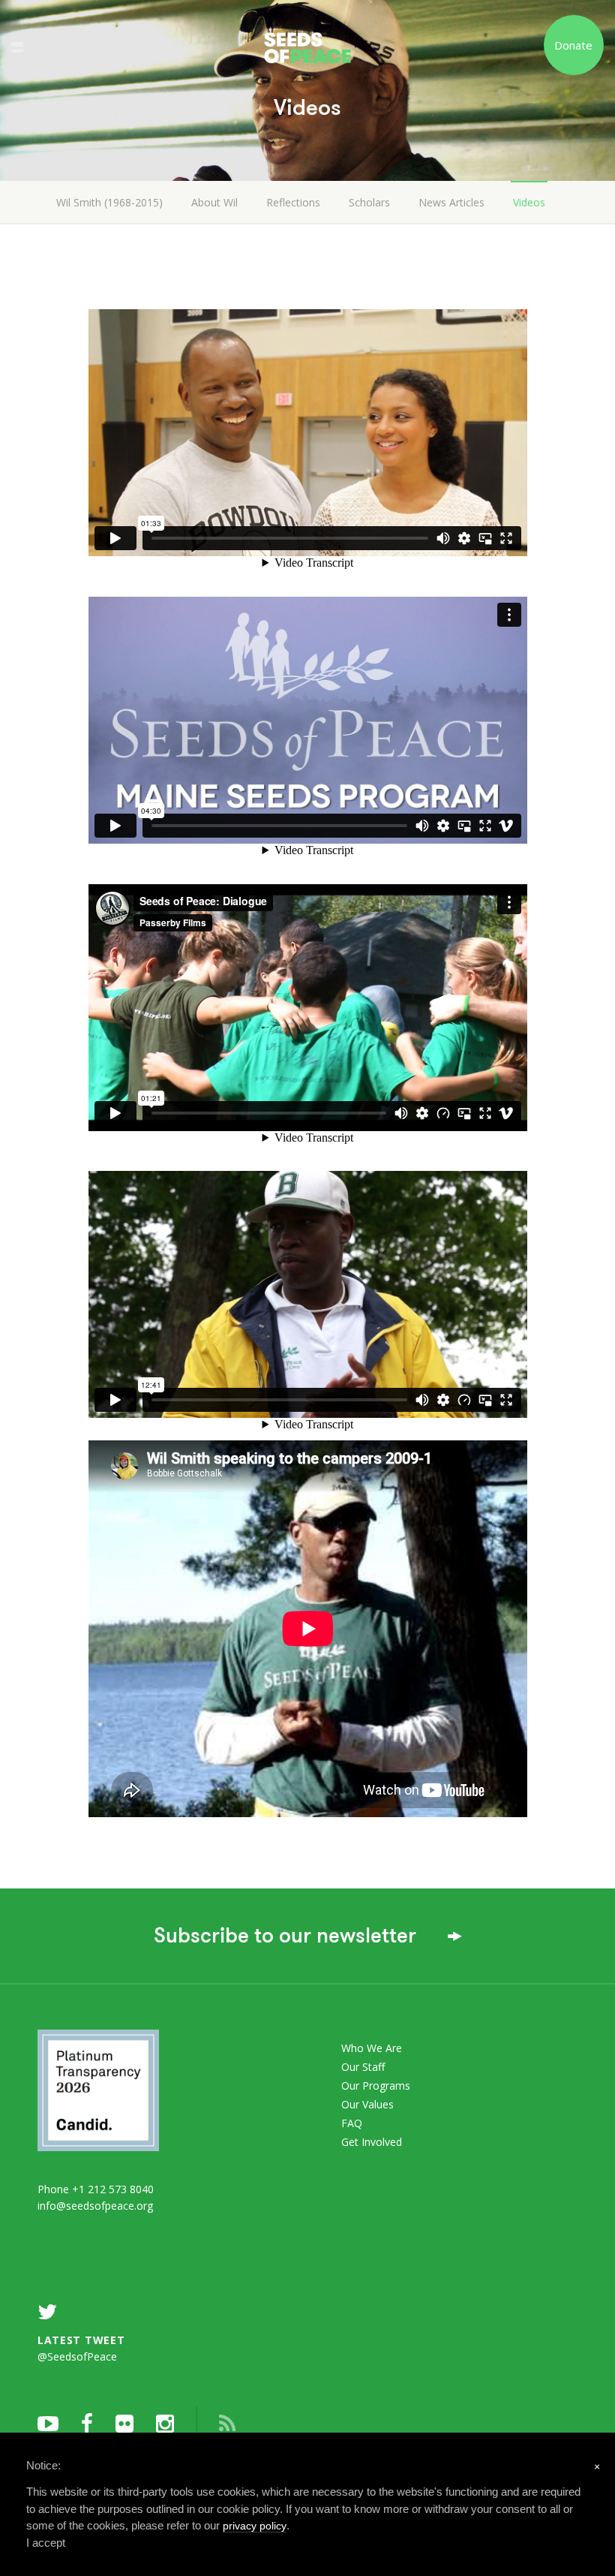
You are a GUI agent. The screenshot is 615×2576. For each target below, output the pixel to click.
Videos (529, 202)
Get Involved (372, 2142)
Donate (573, 45)
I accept (46, 2543)
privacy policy (255, 2526)
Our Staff (363, 2067)
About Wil (214, 202)
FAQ (352, 2123)
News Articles (451, 202)
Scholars (369, 202)
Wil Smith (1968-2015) (109, 202)
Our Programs (376, 2085)
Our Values (367, 2104)
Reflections (293, 202)
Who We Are (372, 2048)
